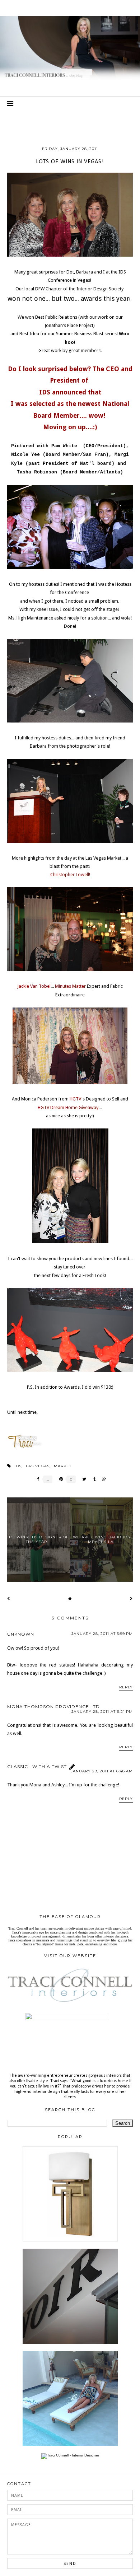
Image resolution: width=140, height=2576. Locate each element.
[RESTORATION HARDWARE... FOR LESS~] (70, 2343)
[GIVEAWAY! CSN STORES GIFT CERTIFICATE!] (70, 2240)
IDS (18, 1466)
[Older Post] (131, 1598)
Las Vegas (38, 1466)
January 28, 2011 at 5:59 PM (102, 1634)
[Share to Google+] (102, 1479)
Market (63, 1466)
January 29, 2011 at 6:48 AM (102, 1771)
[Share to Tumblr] (92, 1479)
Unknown (21, 1634)
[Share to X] (82, 1479)
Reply (126, 1687)
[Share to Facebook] (36, 1479)
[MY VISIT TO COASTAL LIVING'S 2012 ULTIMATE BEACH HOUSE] (70, 2445)
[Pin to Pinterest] (59, 1479)
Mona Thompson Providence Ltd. (54, 1707)
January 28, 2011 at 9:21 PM (102, 1712)
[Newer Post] (9, 1598)
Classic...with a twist (37, 1766)
